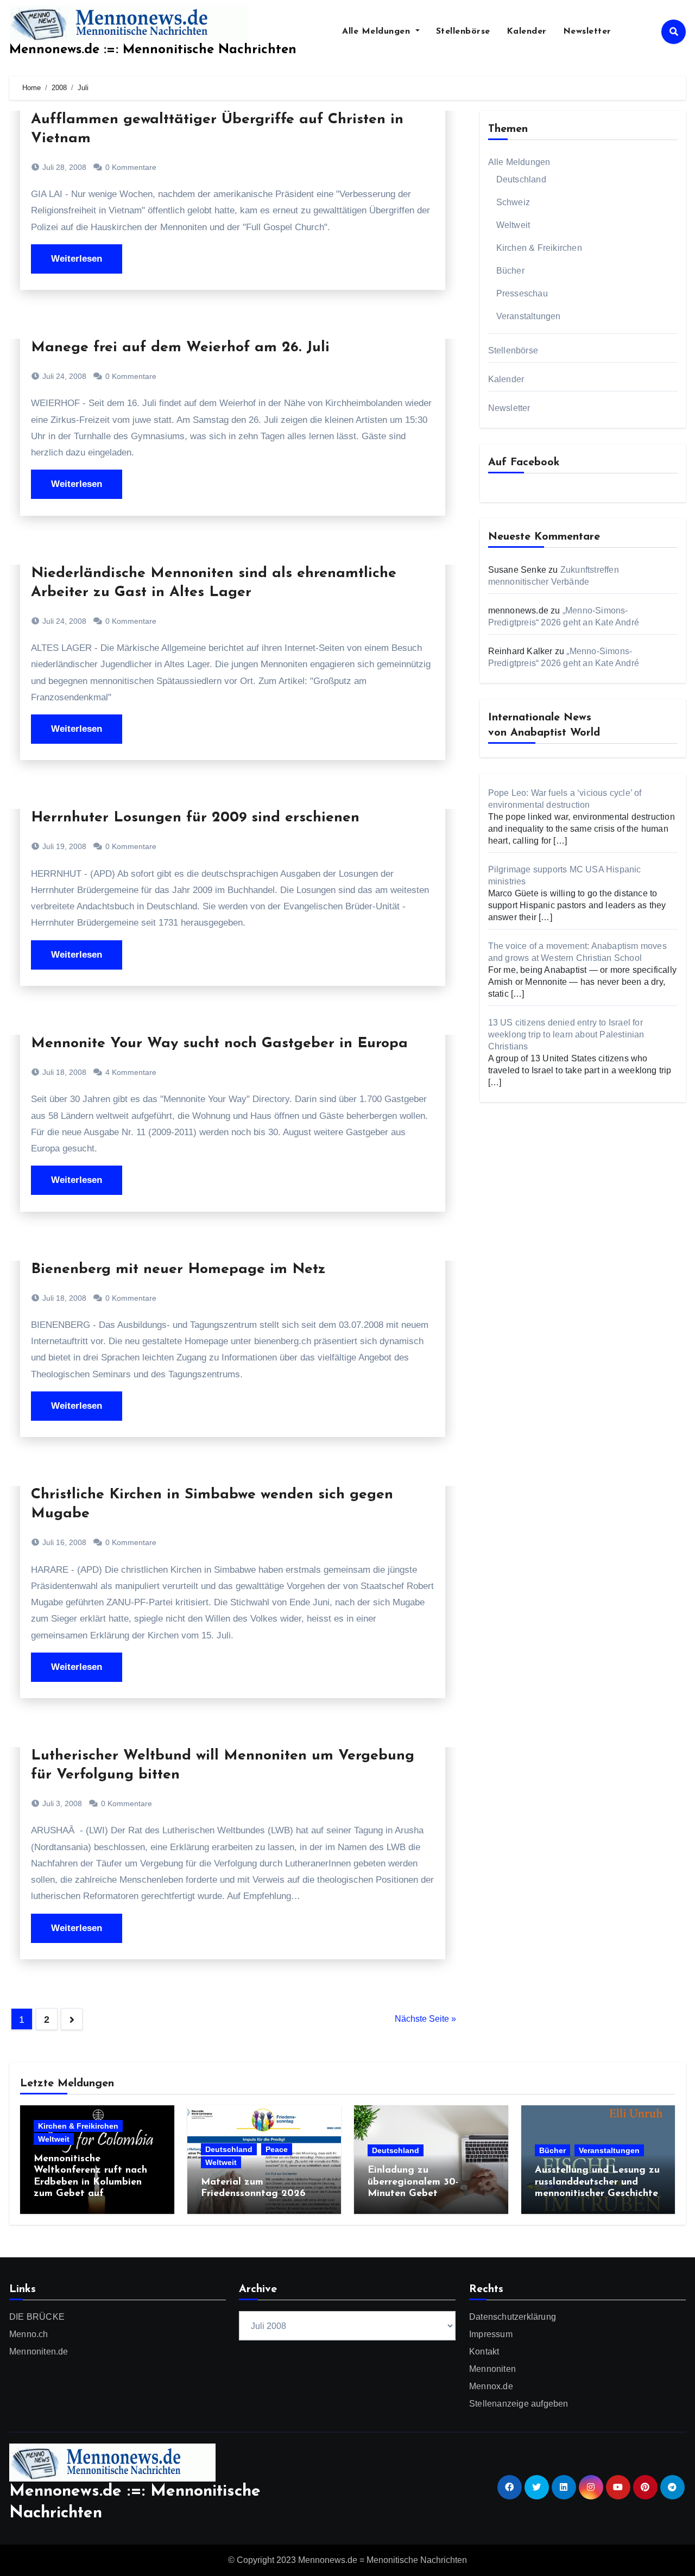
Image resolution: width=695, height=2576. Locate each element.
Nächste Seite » (425, 2019)
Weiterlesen (77, 259)
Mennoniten (492, 2369)
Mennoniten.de (39, 2352)
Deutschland (521, 179)
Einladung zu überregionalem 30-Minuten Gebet (413, 2182)
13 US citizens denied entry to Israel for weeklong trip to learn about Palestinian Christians (566, 1034)
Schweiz (513, 202)
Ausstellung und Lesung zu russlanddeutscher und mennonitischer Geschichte (597, 2182)
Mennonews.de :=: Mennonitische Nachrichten (153, 50)
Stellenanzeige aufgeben (519, 2404)
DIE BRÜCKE (37, 2317)
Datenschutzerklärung (513, 2317)
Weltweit (513, 225)
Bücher (510, 271)
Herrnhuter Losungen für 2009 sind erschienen (195, 818)
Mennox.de (491, 2386)
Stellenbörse (463, 31)
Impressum (491, 2334)
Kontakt (484, 2352)
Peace (277, 2149)
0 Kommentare (131, 167)
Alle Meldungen (378, 31)
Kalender (527, 31)
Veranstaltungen (529, 316)
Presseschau (522, 293)
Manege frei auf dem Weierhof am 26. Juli (180, 348)
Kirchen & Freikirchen (539, 248)
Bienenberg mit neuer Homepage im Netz (178, 1270)
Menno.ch (29, 2334)
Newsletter (587, 31)
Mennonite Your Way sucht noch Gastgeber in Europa (219, 1044)
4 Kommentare (131, 1072)
